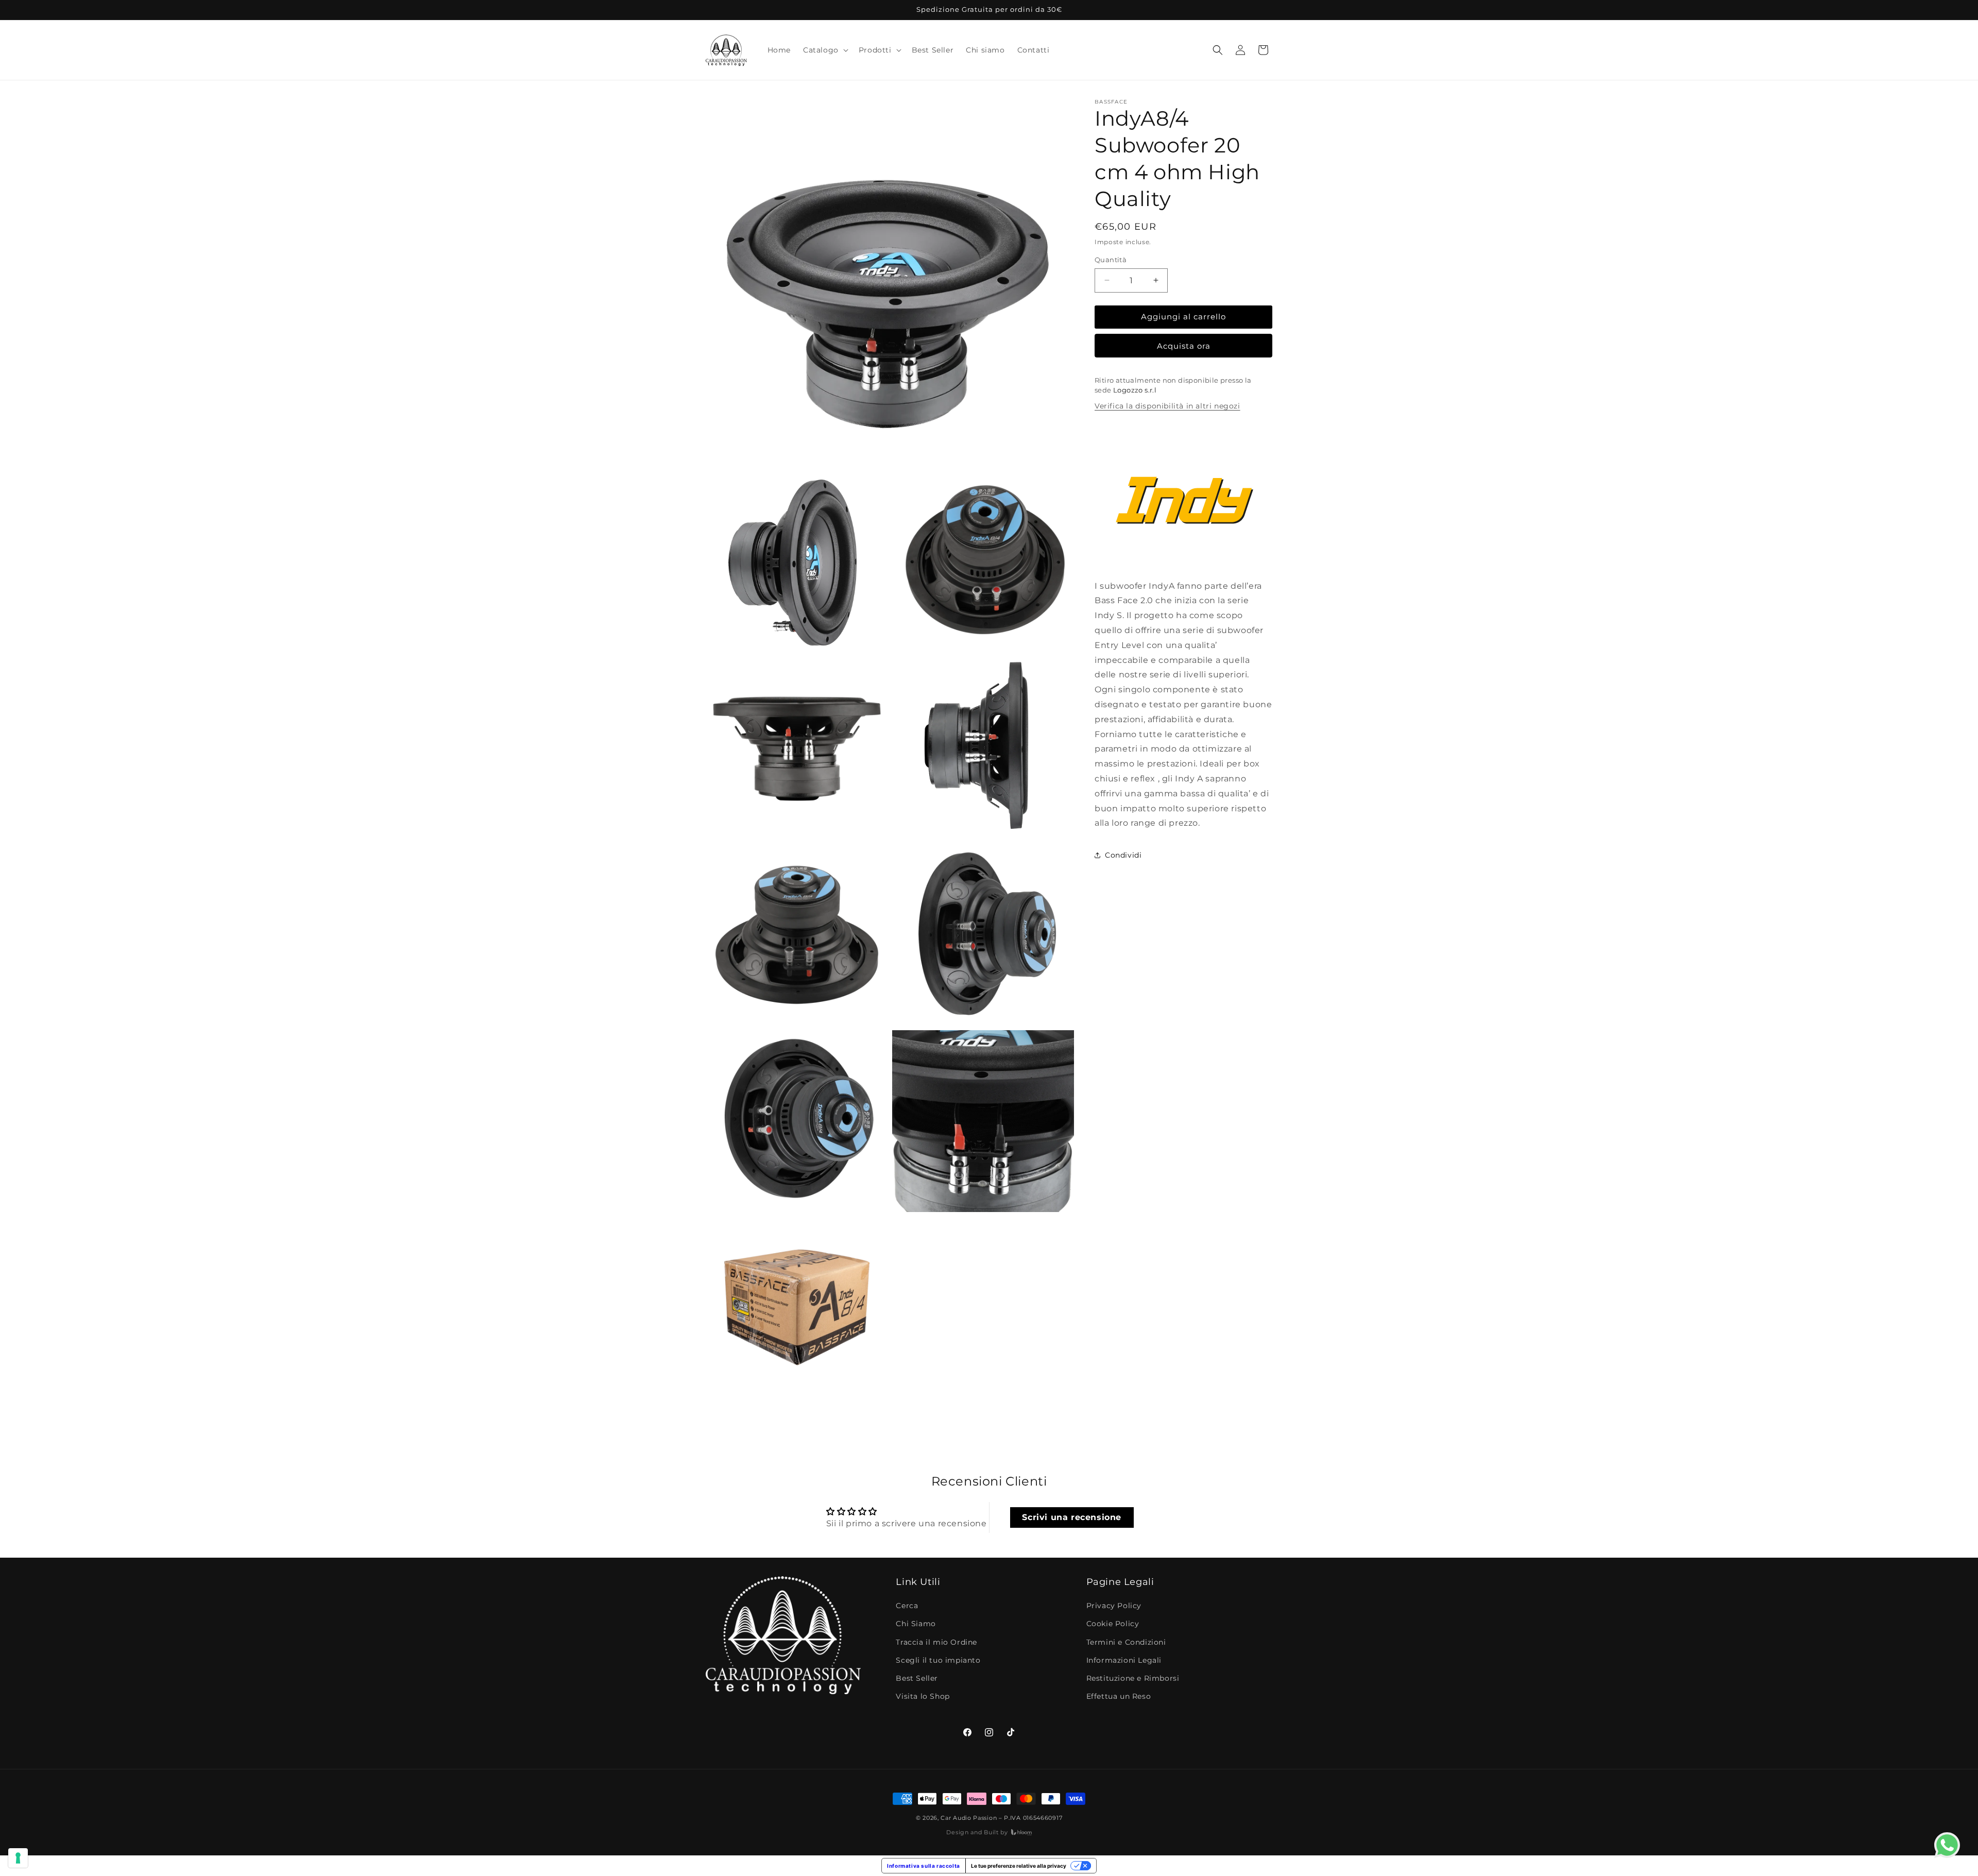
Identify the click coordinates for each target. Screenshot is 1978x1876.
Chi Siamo (916, 1624)
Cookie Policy (1113, 1624)
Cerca (907, 1606)
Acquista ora (1184, 346)
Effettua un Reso (1119, 1697)
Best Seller (917, 1679)
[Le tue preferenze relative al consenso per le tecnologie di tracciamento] (18, 1858)
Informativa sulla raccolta (924, 1866)
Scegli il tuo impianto (938, 1660)
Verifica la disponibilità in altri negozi (1167, 406)
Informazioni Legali (1124, 1660)
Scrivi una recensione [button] (1072, 1517)
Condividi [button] (1123, 855)
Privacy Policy (1114, 1606)
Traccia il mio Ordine (936, 1642)
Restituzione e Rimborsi (1133, 1679)
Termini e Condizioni (1126, 1642)
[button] (825, 50)
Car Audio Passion (969, 1818)
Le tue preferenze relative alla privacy (1019, 1866)
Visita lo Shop (923, 1697)
